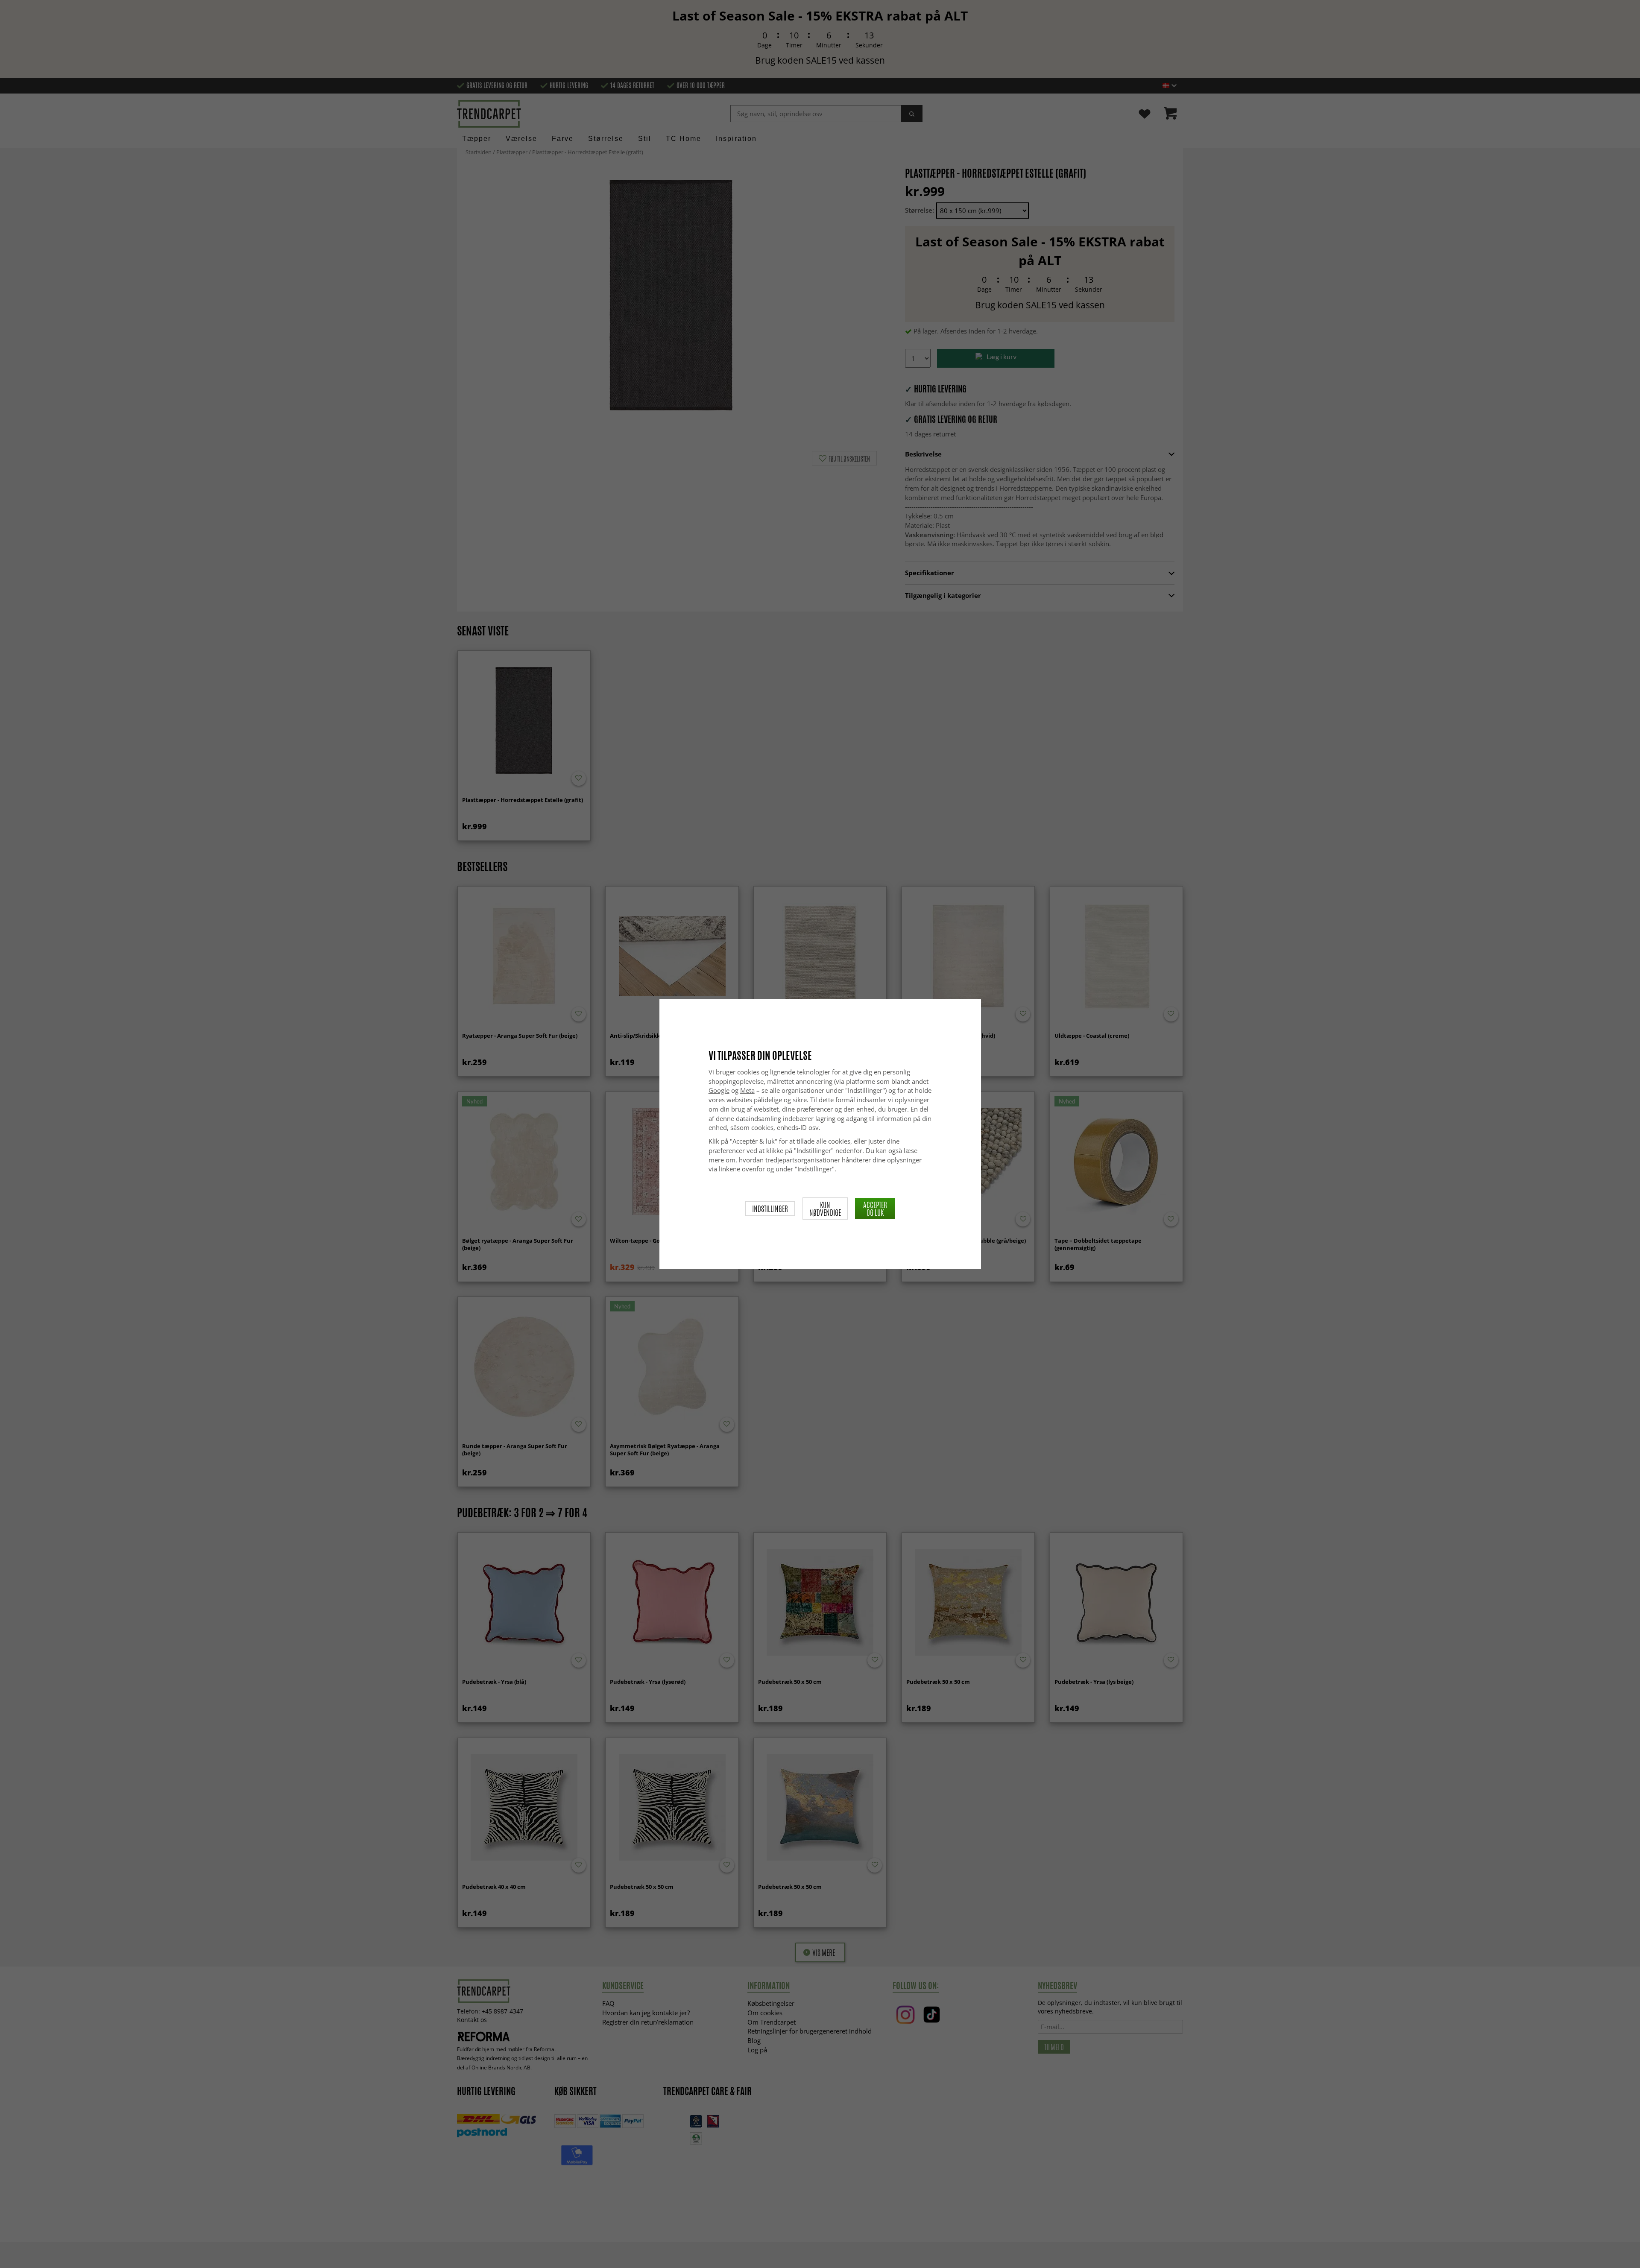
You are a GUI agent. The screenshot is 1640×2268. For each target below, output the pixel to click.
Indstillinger (770, 1209)
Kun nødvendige (825, 1209)
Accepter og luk (875, 1209)
